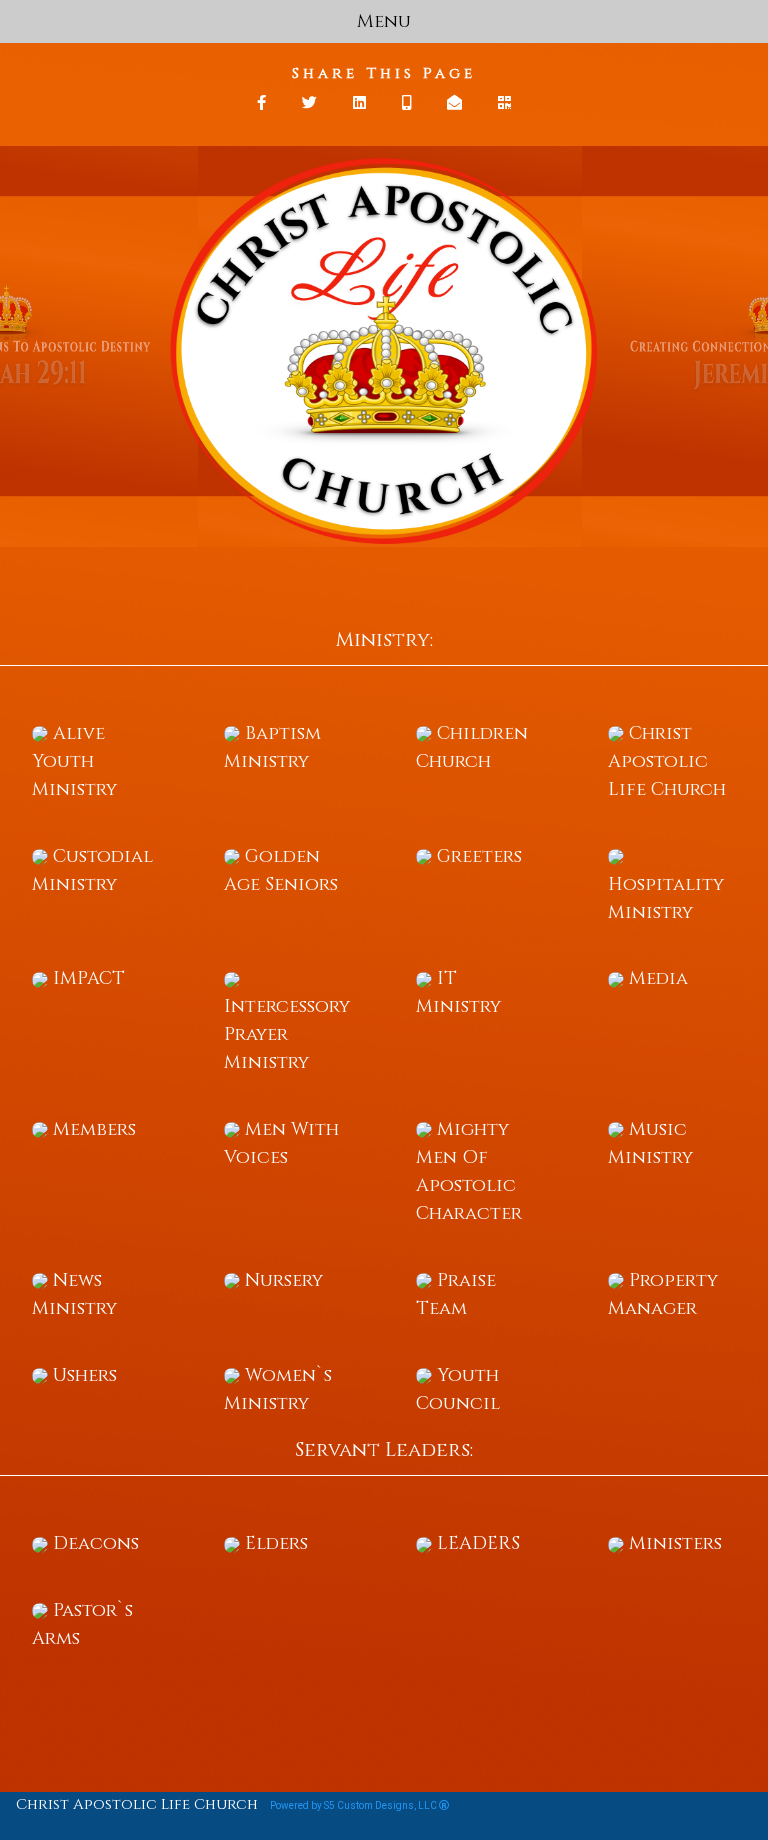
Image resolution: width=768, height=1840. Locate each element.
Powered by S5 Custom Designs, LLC (354, 1805)
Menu (384, 21)
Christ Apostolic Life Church (137, 1804)
